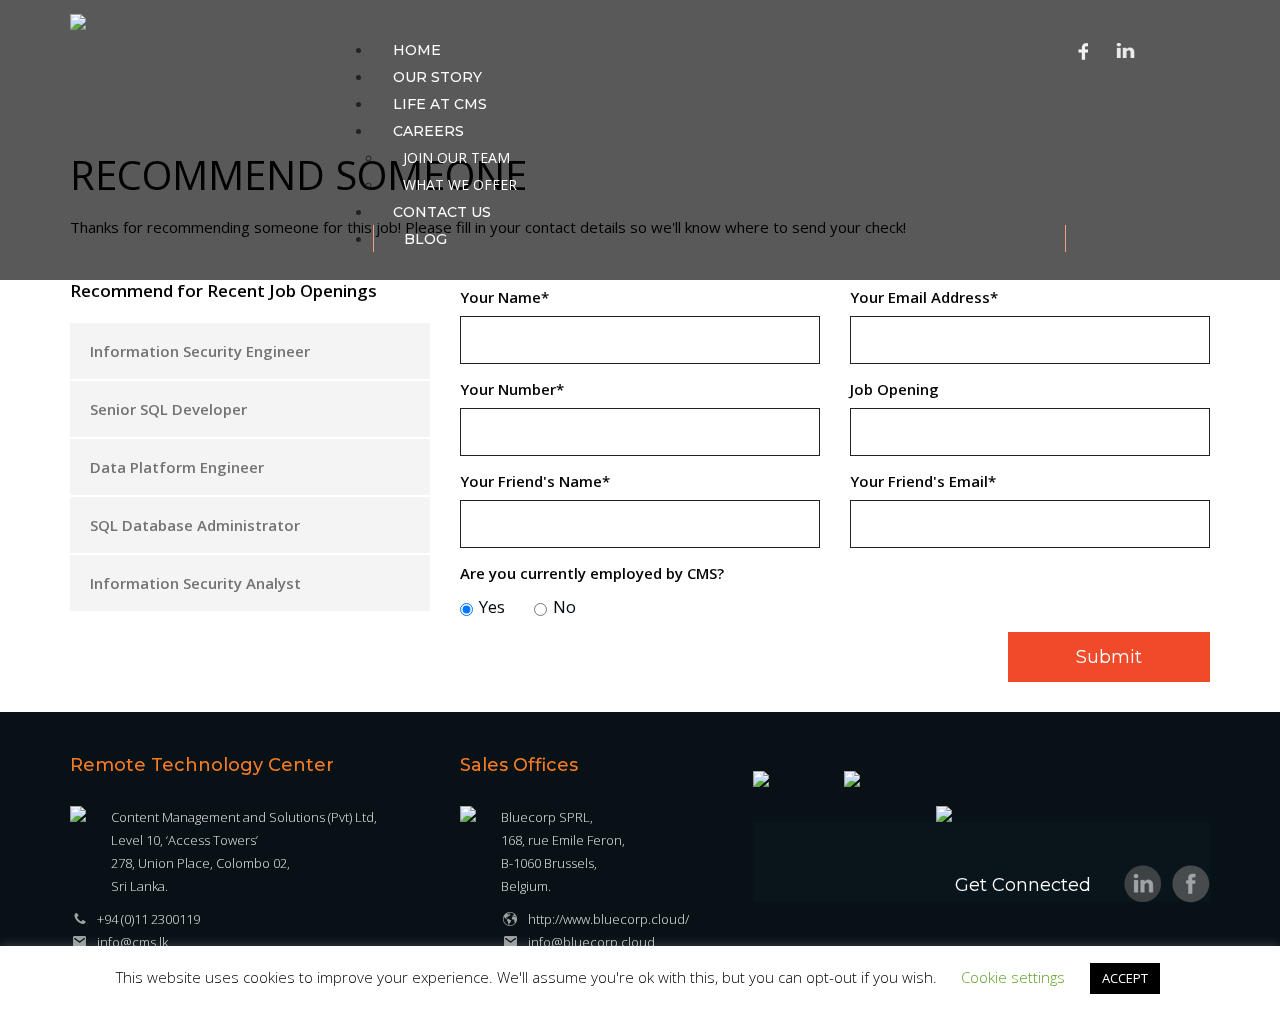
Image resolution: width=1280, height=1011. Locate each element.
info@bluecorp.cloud (591, 942)
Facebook (1084, 50)
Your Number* (512, 389)
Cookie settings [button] (1013, 977)
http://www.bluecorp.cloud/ (608, 919)
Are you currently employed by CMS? (592, 573)
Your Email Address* (924, 297)
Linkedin (1126, 50)
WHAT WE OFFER (460, 184)
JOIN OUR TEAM (456, 157)
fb (1191, 884)
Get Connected (1023, 885)
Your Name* (504, 297)
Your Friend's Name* (535, 481)
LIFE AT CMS (440, 104)
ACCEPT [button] (1125, 978)
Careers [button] (428, 131)
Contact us (442, 212)
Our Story (437, 77)
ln (1143, 884)
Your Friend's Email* (923, 481)
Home (417, 50)
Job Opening (894, 389)
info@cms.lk (132, 942)
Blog (425, 239)
